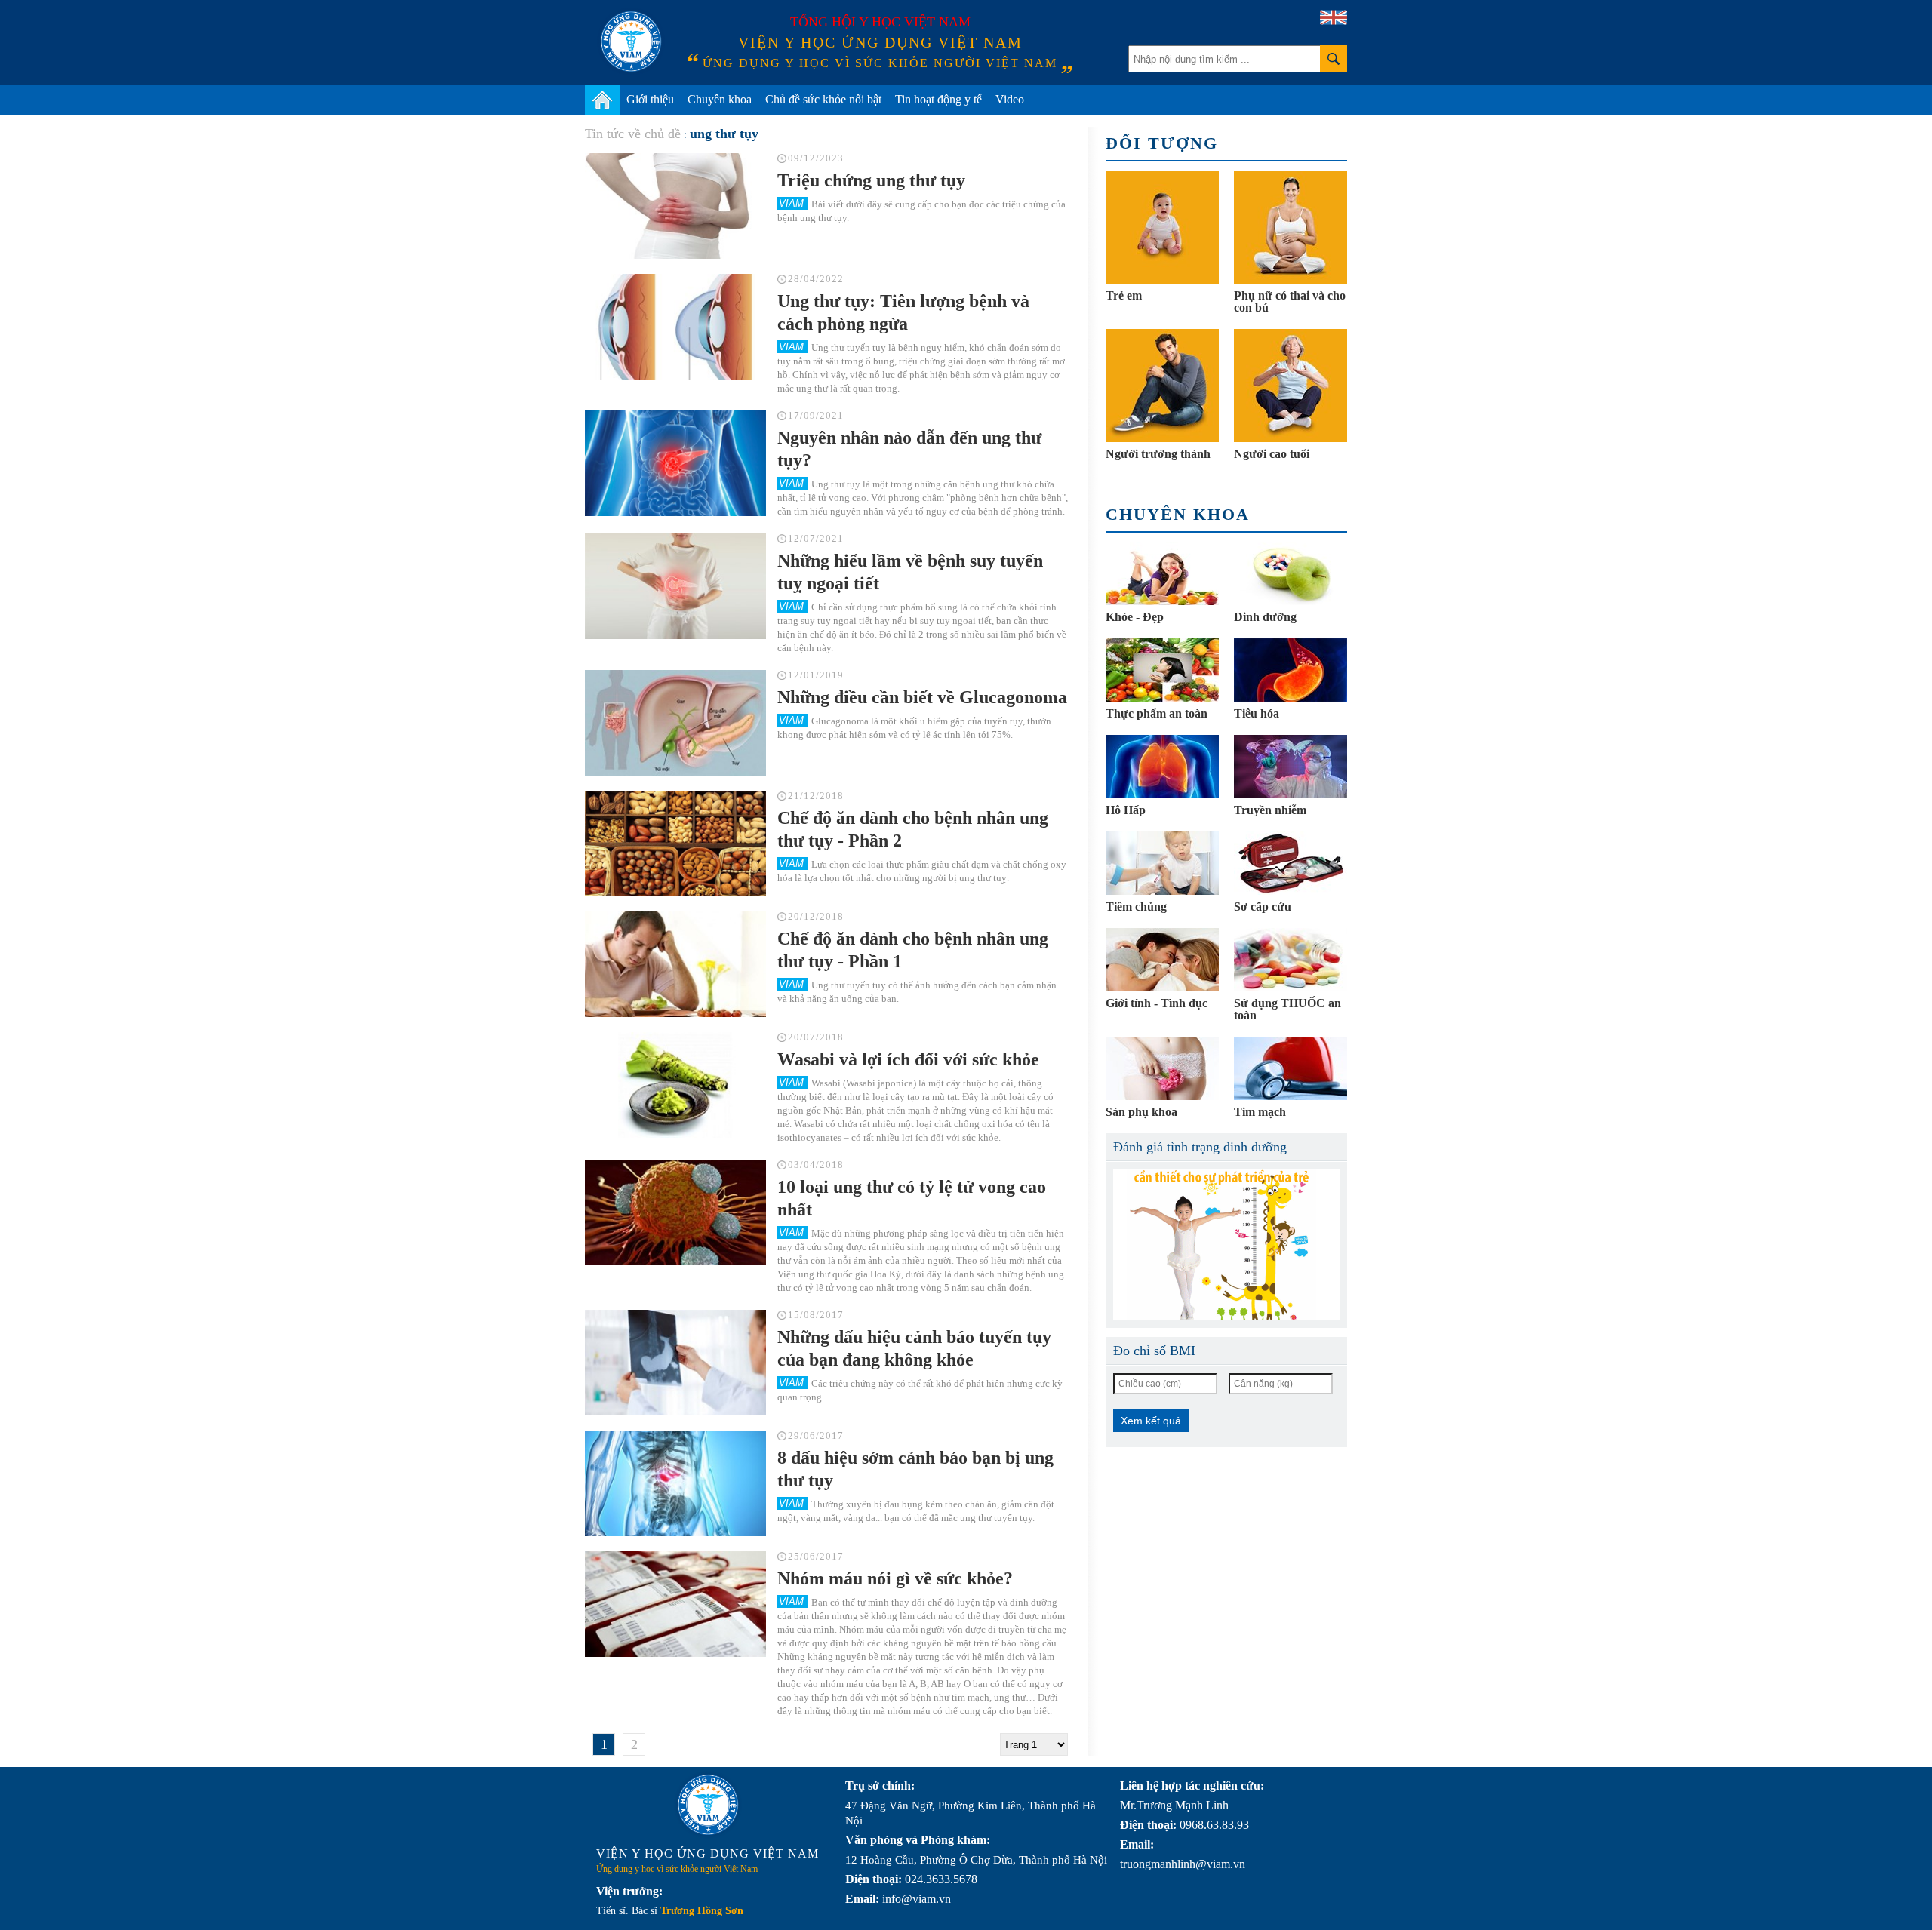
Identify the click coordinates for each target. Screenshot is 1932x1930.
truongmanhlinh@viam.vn (1183, 1864)
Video (1010, 99)
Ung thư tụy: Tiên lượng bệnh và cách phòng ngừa (903, 312)
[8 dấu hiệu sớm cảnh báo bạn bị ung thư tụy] (675, 1483)
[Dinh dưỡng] (1291, 573)
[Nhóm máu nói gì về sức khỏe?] (675, 1604)
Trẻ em (1124, 295)
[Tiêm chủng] (1162, 863)
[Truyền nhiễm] (1291, 767)
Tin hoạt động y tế (938, 99)
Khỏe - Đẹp (1135, 617)
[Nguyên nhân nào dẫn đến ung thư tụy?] (675, 463)
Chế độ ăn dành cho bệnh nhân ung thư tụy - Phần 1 (913, 950)
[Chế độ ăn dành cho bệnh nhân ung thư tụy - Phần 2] (675, 844)
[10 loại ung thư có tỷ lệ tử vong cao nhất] (675, 1212)
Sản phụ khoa (1141, 1112)
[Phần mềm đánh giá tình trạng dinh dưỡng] (1226, 1245)
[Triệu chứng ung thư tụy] (675, 206)
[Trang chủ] (602, 100)
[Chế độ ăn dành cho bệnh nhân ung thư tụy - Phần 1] (675, 964)
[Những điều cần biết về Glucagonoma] (675, 723)
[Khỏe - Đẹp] (1162, 573)
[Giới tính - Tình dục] (1162, 960)
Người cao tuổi (1272, 454)
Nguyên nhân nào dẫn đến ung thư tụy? (909, 449)
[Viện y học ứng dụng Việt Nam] (708, 1805)
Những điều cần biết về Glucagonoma (922, 697)
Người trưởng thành (1158, 454)
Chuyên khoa (720, 99)
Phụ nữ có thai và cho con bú (1290, 301)
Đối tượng (1162, 143)
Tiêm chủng (1136, 907)
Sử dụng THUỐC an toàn (1287, 1009)
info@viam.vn (917, 1899)
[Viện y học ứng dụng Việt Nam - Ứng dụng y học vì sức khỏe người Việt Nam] (631, 41)
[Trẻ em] (1162, 227)
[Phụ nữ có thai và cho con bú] (1291, 227)
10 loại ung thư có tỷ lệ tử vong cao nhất (912, 1198)
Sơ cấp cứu (1263, 907)
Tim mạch (1260, 1112)
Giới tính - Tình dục (1157, 1003)
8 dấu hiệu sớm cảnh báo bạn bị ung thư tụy (915, 1469)
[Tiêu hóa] (1291, 670)
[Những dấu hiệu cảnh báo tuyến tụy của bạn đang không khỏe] (675, 1363)
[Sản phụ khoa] (1162, 1068)
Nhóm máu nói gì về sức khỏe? (895, 1578)
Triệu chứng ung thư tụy (871, 180)
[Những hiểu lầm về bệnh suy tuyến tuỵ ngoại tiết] (675, 586)
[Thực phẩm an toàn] (1162, 670)
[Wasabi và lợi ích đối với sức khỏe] (675, 1085)
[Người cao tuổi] (1291, 386)
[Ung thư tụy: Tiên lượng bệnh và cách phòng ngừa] (675, 327)
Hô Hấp (1126, 810)
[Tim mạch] (1291, 1068)
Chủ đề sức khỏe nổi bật (823, 99)
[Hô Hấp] (1162, 767)
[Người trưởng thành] (1162, 386)
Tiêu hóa (1257, 713)
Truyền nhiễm (1270, 810)
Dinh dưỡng (1265, 617)
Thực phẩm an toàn (1157, 713)
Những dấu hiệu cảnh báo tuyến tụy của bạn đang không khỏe (914, 1348)
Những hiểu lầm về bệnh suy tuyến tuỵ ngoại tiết (910, 572)
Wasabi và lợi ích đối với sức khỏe (908, 1059)
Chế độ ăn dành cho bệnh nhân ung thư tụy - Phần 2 (913, 829)
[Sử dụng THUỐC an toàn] (1291, 960)
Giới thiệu (650, 99)
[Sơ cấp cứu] (1291, 863)
